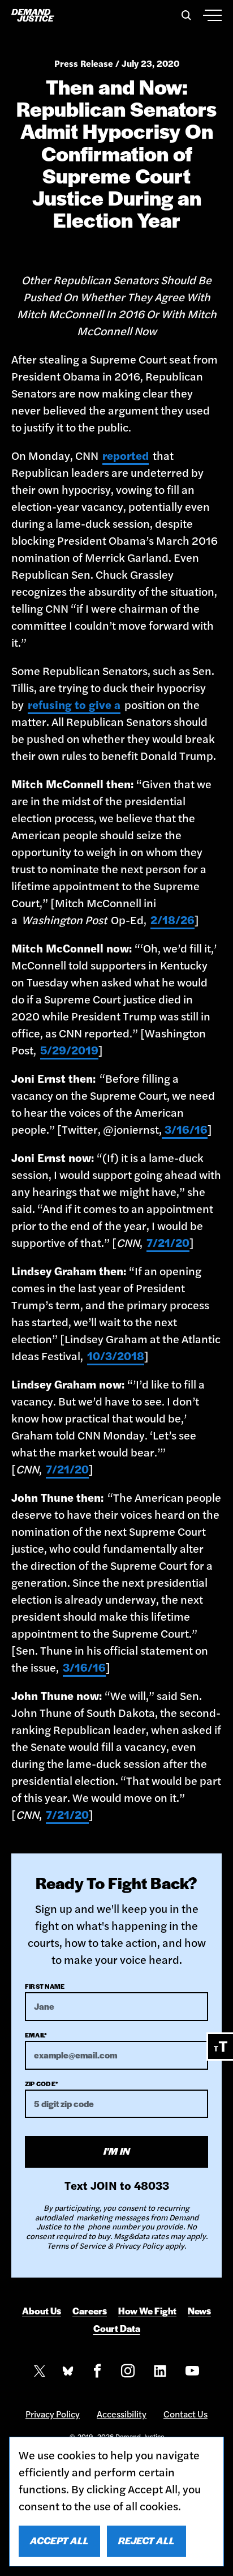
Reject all (146, 2540)
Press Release (84, 63)
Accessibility (122, 2414)
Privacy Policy (53, 2414)
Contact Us (185, 2414)
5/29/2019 (69, 1050)
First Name (45, 1986)
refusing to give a (74, 704)
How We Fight (147, 2311)
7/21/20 (168, 1242)
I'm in (117, 2151)
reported (126, 455)
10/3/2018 (116, 1355)
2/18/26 (172, 919)
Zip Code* (42, 2083)
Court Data (117, 2329)
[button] (184, 15)
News (199, 2311)
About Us (42, 2311)
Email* (36, 2035)
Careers (90, 2311)
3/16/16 (185, 1129)
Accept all (59, 2540)
